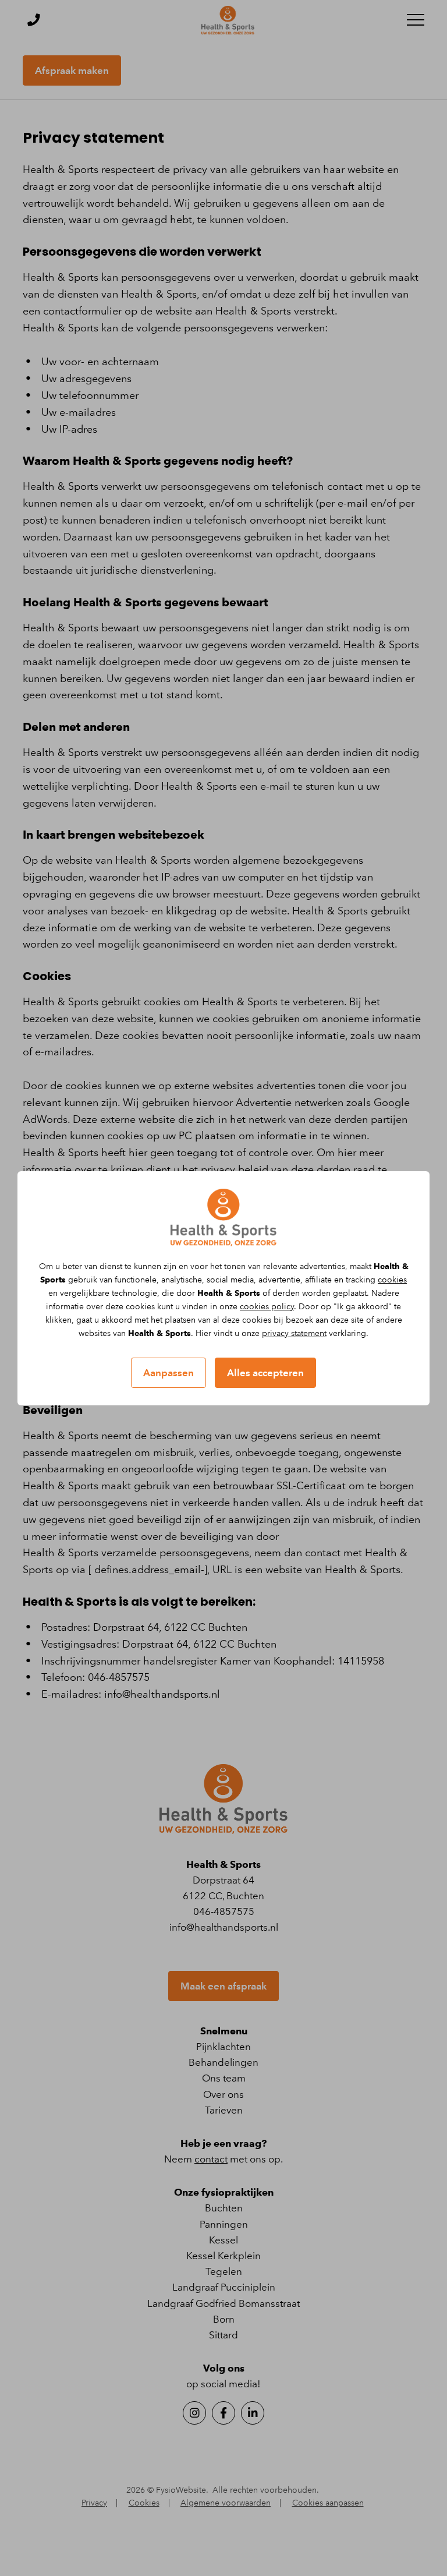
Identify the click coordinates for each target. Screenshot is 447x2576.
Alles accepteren (265, 1373)
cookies (392, 1280)
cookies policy (267, 1307)
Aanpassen (168, 1373)
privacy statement (294, 1333)
